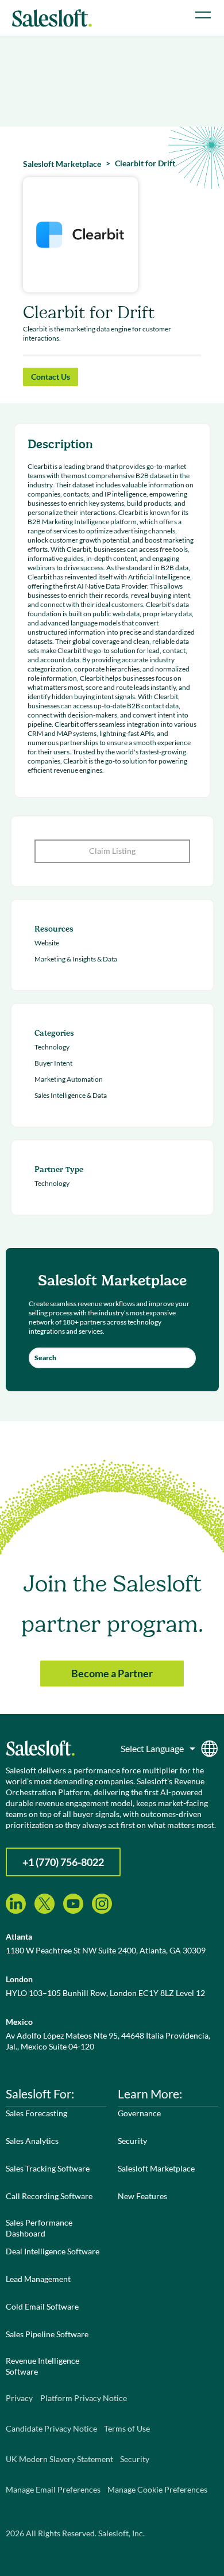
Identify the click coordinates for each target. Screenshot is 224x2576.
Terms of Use (127, 2428)
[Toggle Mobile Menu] (203, 15)
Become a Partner (112, 1673)
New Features (142, 2196)
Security (132, 2141)
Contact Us (51, 377)
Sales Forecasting (36, 2113)
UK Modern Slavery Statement (59, 2459)
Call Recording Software (49, 2196)
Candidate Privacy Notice (51, 2428)
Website (47, 943)
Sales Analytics (32, 2141)
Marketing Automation (69, 1079)
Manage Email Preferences (53, 2489)
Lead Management (38, 2279)
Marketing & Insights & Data (76, 959)
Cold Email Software (42, 2306)
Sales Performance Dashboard (39, 2228)
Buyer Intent (53, 1063)
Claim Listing (112, 851)
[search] (112, 1358)
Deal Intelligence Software (53, 2251)
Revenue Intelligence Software (43, 2366)
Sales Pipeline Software (47, 2334)
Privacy (19, 2398)
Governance (139, 2113)
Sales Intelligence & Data (71, 1095)
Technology (52, 1047)
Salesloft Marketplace (156, 2168)
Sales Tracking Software (48, 2168)
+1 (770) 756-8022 (63, 1862)
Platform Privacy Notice (84, 2398)
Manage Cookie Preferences (157, 2489)
